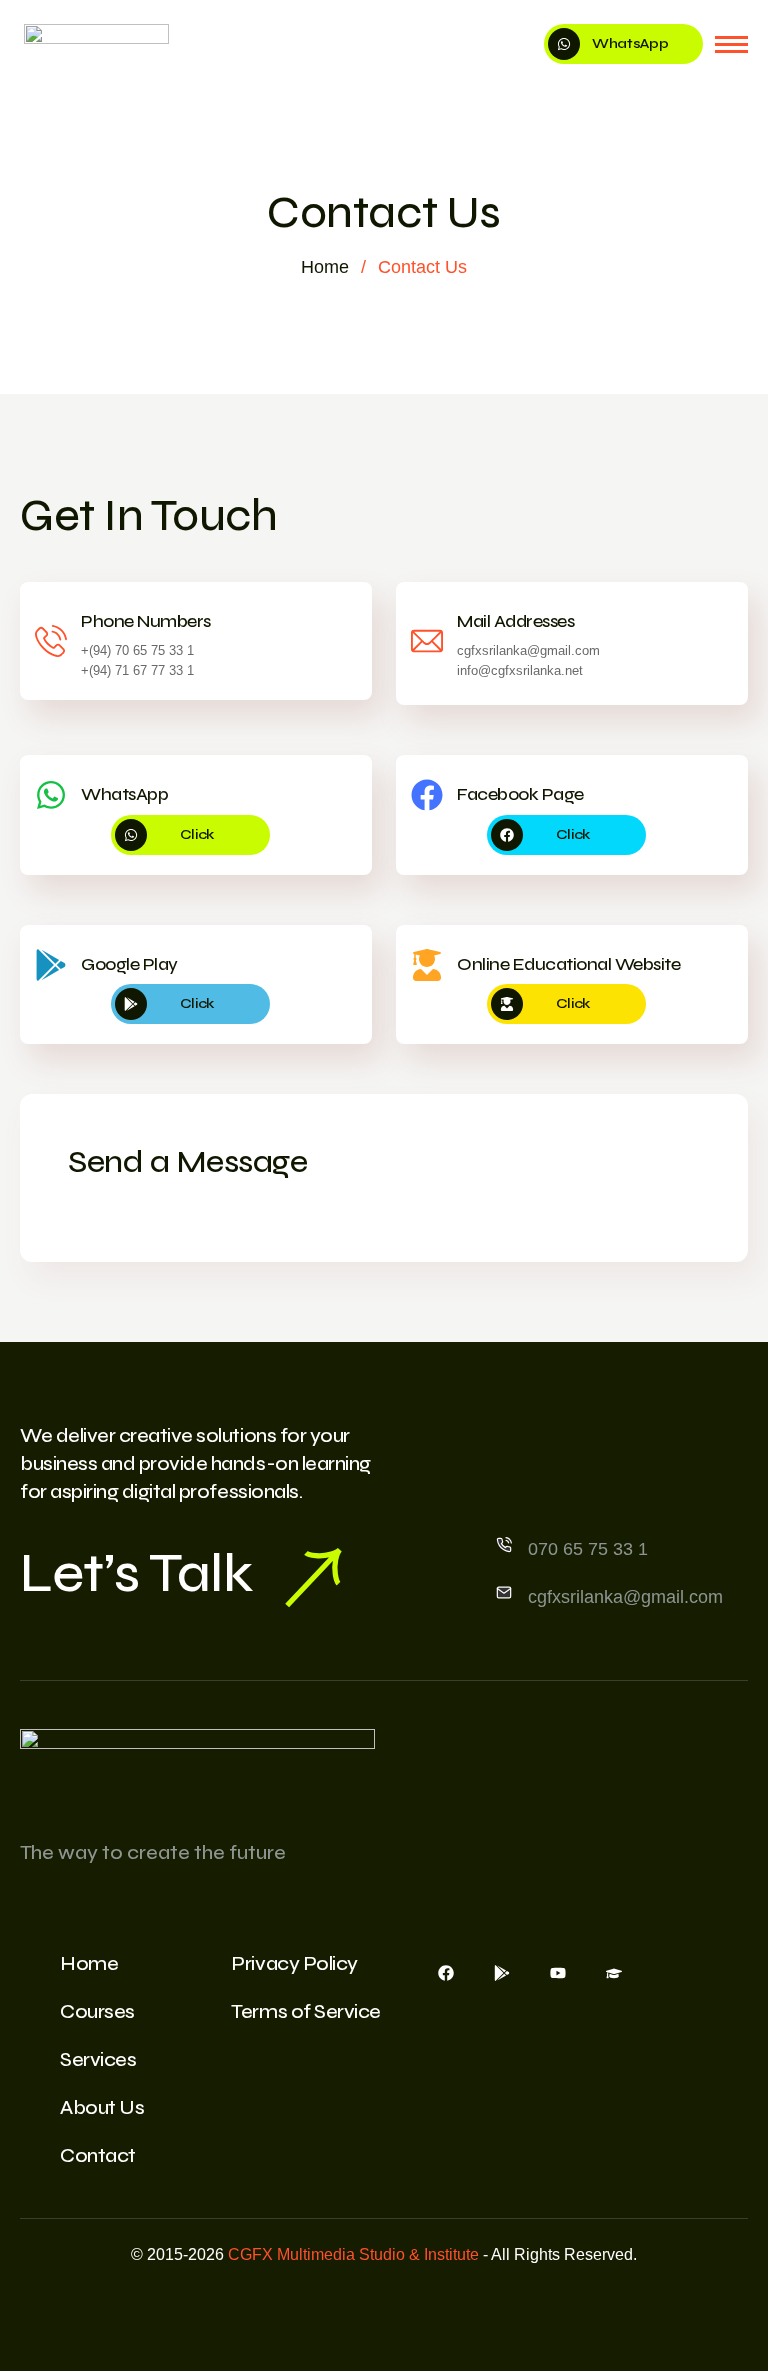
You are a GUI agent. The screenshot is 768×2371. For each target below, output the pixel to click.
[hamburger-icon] (731, 44)
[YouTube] (558, 1972)
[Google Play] (502, 1972)
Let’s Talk (136, 1573)
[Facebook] (446, 1972)
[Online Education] (614, 1972)
